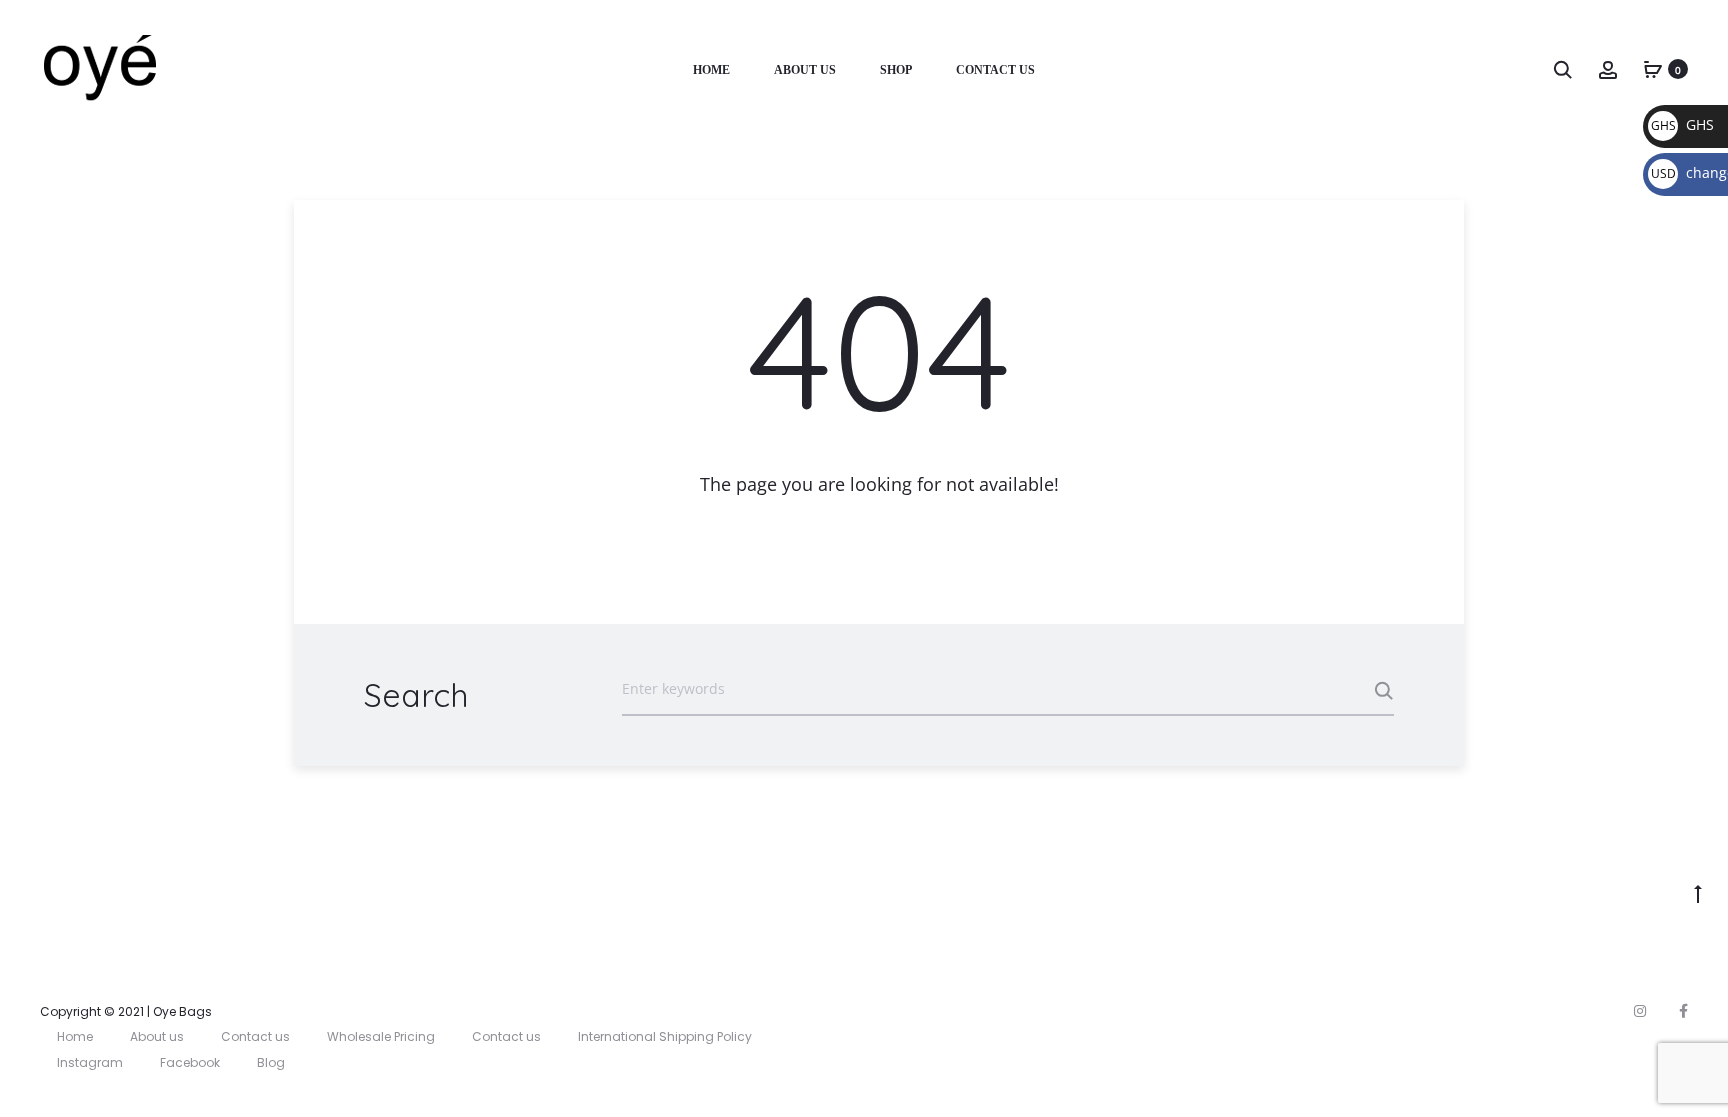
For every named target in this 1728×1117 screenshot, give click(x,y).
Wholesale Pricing (381, 1036)
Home (711, 70)
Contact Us (995, 70)
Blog (271, 1062)
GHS (1682, 124)
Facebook (190, 1062)
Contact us (255, 1036)
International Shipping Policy (665, 1036)
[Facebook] (1683, 1011)
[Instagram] (1640, 1011)
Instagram (90, 1062)
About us (805, 70)
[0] (1653, 68)
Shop (896, 70)
